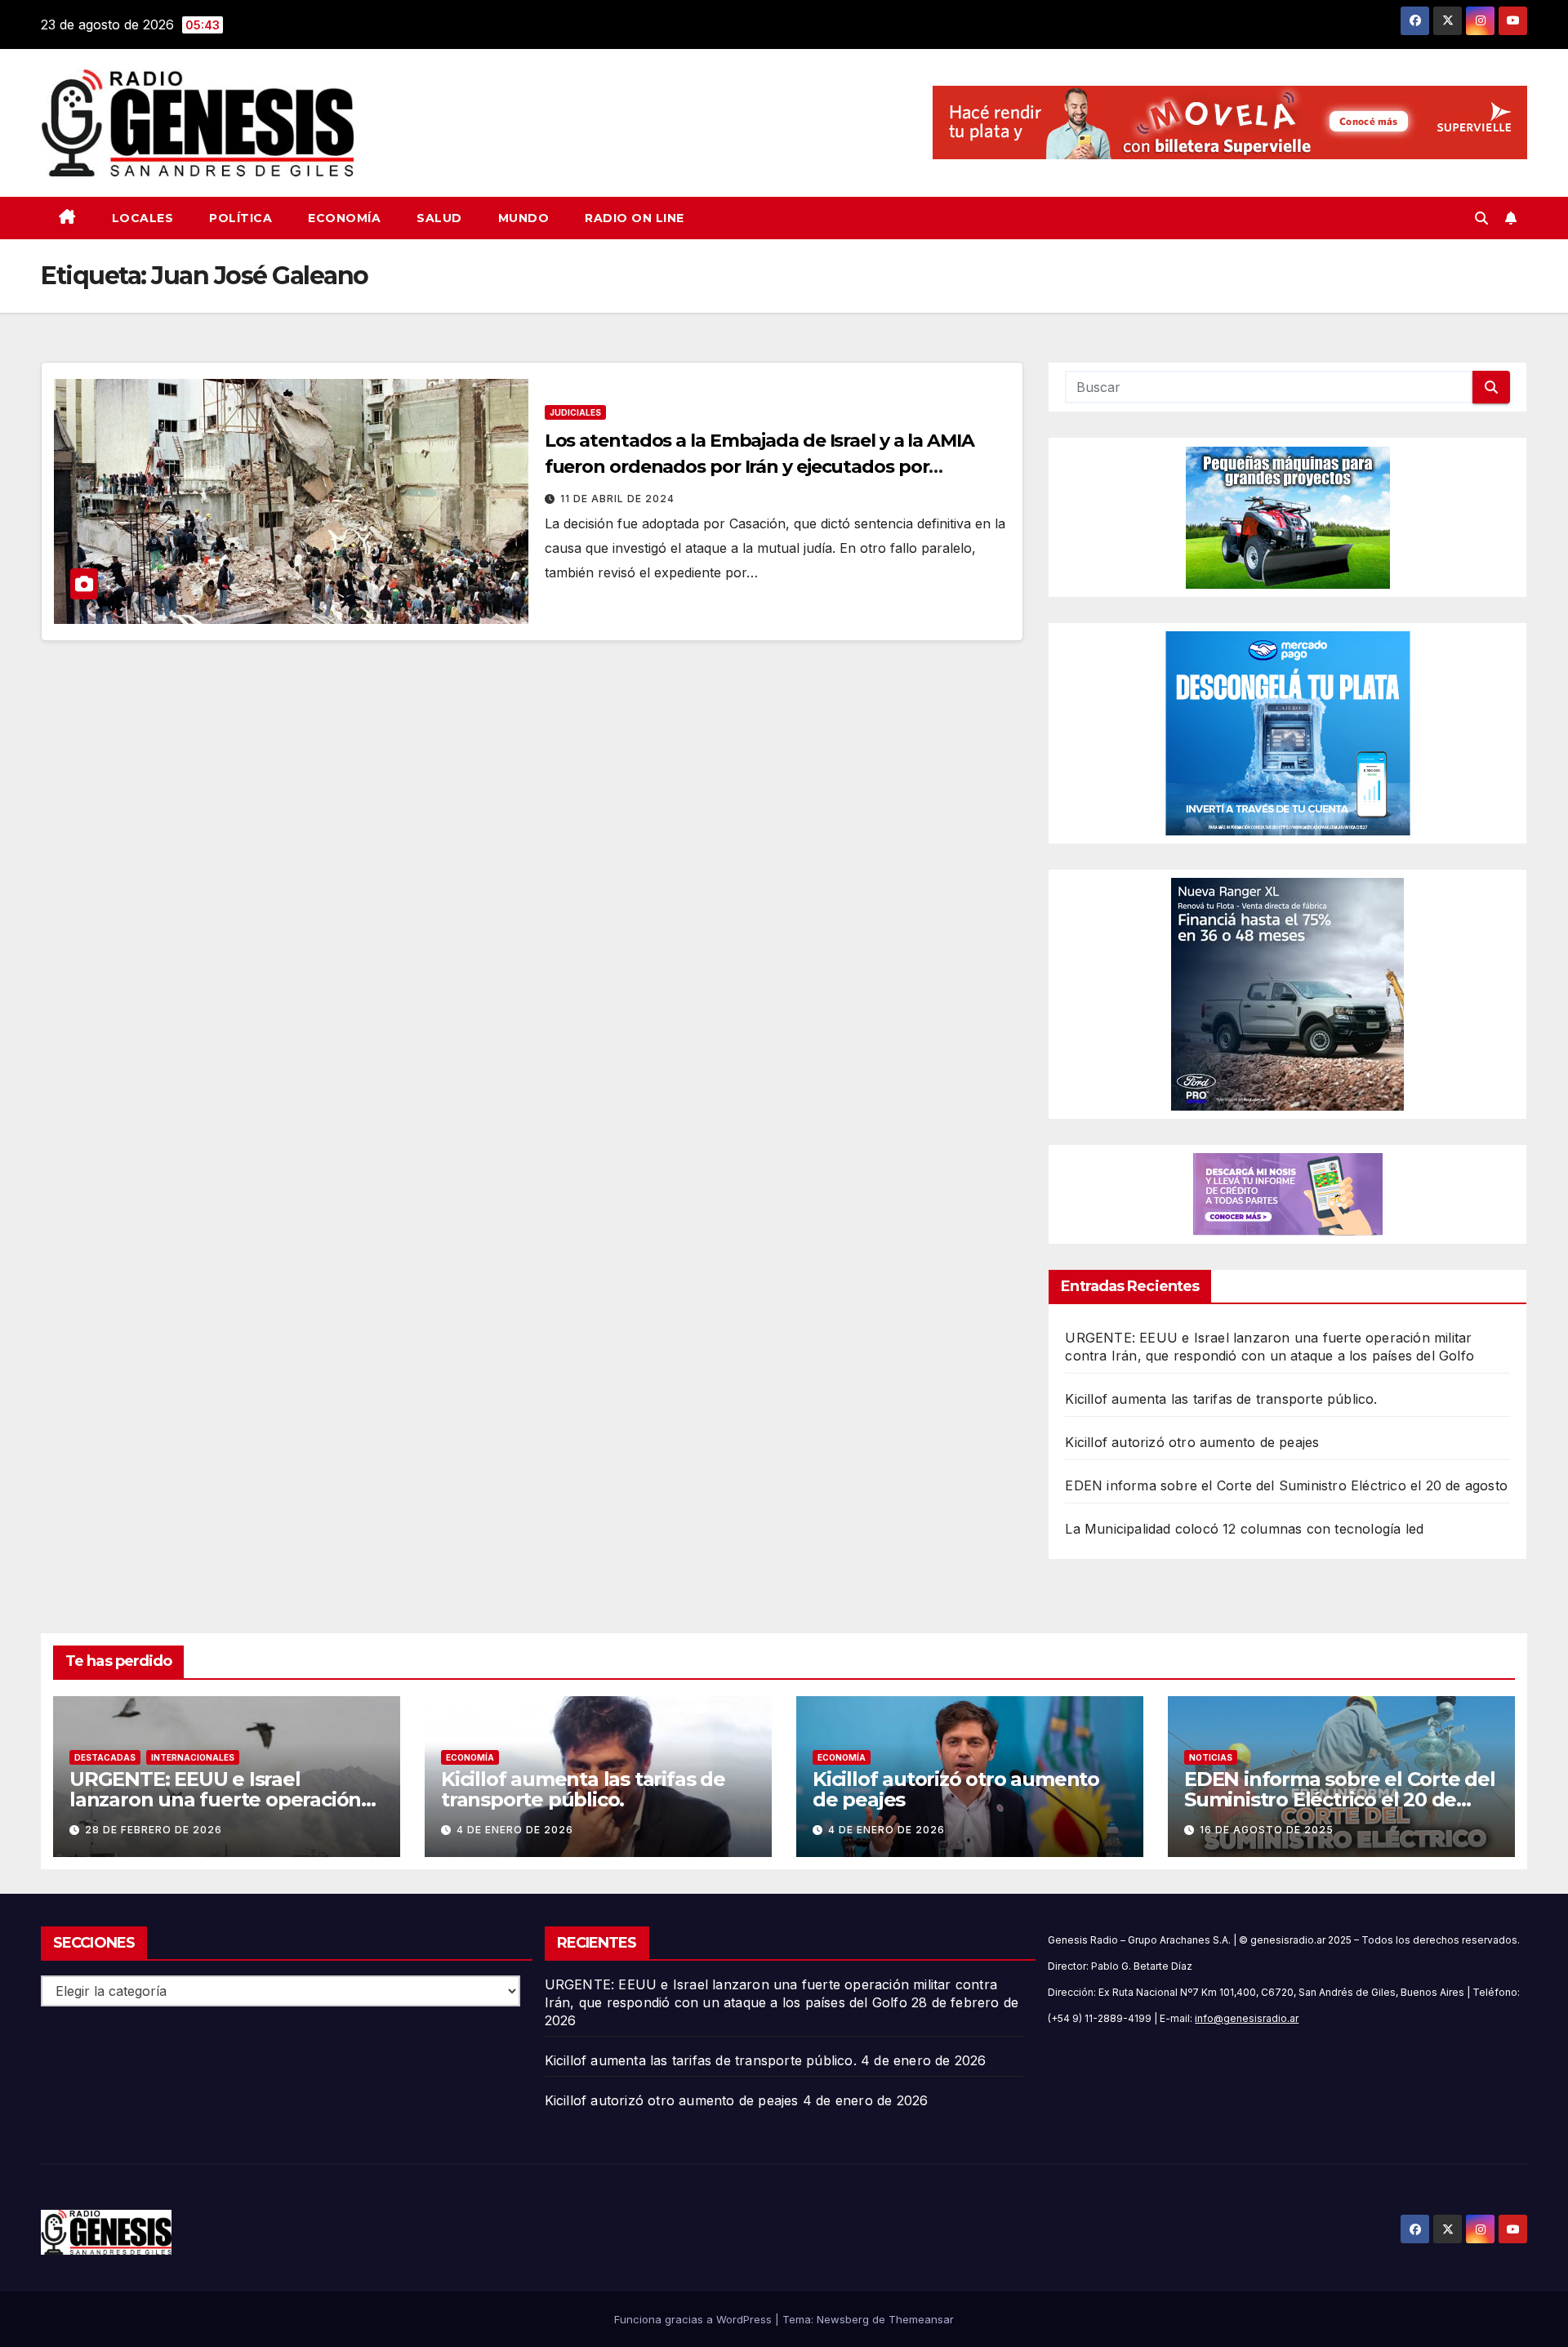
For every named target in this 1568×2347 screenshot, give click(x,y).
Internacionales (193, 1757)
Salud (439, 218)
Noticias (1211, 1757)
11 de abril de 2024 (617, 499)
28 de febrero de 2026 (154, 1830)
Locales (143, 218)
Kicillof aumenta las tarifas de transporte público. (1221, 1399)
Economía (344, 218)
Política (241, 218)
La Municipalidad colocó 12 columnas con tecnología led (1244, 1529)
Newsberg (843, 2319)
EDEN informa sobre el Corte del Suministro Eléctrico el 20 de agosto (1286, 1485)
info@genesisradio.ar (1247, 2018)
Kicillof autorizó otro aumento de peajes (1192, 1442)
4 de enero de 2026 (515, 1830)
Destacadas (105, 1757)
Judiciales (575, 412)
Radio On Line (635, 218)
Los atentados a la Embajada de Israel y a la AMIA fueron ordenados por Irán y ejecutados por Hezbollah (759, 467)
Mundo (524, 218)
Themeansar (921, 2319)
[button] (1481, 218)
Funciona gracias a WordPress (695, 2319)
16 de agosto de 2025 (1267, 1830)
